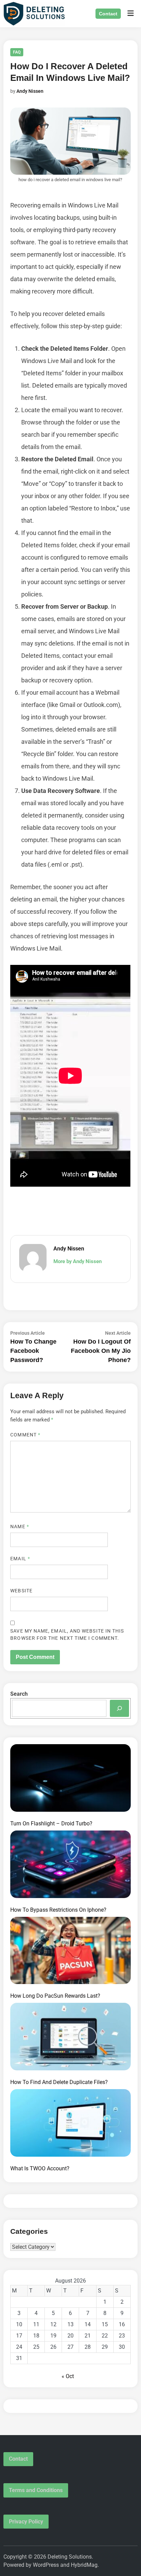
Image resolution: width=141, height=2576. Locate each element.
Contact (108, 14)
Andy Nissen (30, 91)
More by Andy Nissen (78, 1261)
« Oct (68, 2376)
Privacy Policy (26, 2522)
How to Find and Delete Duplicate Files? (59, 2082)
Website (21, 1591)
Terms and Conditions (36, 2490)
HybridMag (84, 2565)
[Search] (119, 1708)
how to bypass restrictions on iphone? (58, 1910)
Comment (25, 1435)
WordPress (46, 2565)
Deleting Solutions (70, 2557)
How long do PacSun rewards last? (55, 1996)
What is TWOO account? (40, 2168)
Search (19, 1694)
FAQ (17, 52)
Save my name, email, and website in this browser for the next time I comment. (67, 1634)
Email (20, 1559)
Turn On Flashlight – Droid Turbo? (51, 1824)
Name (20, 1526)
